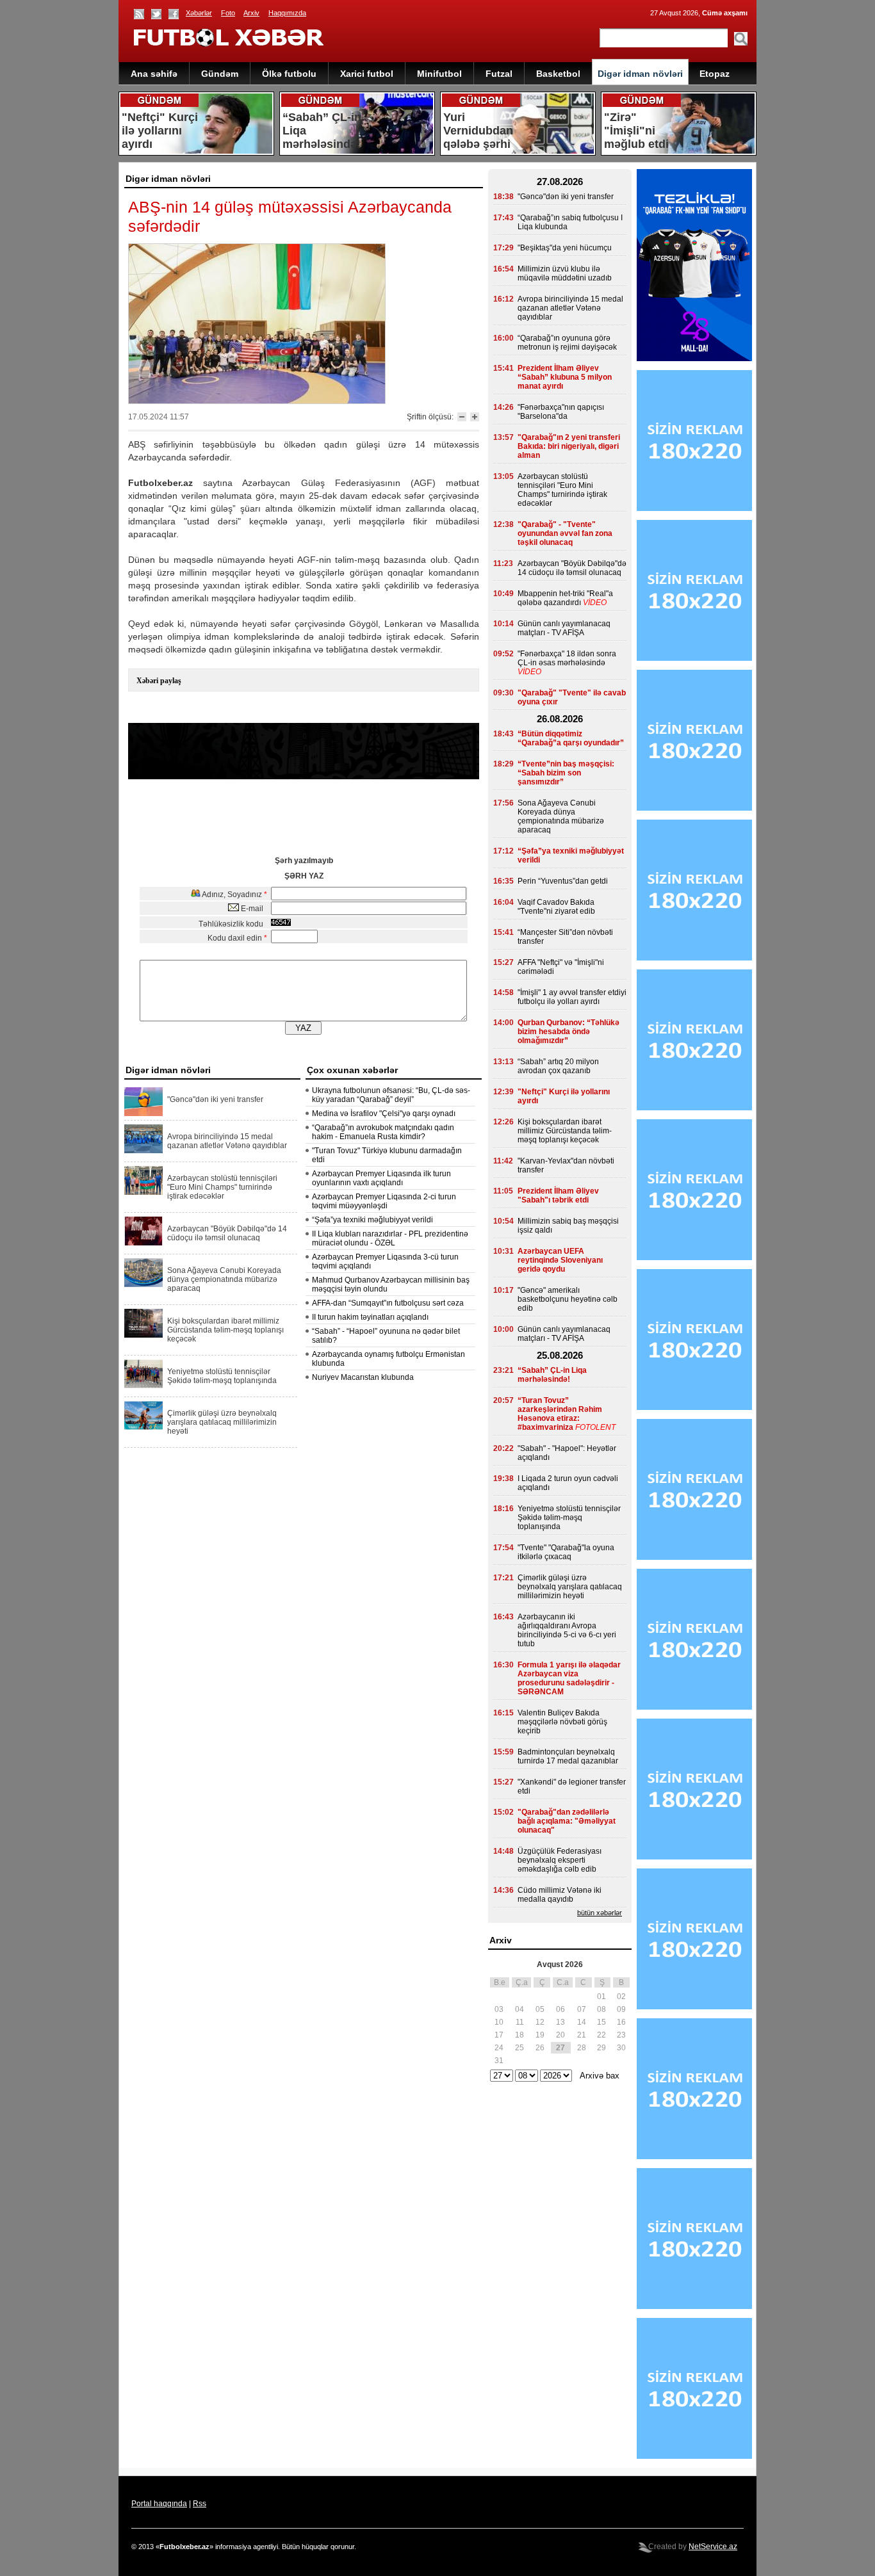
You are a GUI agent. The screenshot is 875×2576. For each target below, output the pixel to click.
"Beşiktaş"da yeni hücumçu (565, 248)
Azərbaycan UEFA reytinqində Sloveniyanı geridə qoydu (560, 1260)
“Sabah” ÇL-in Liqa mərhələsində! (552, 1375)
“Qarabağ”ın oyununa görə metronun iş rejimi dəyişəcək (567, 343)
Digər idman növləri (640, 74)
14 (582, 2022)
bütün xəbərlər (600, 1913)
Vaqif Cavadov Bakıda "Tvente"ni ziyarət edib (556, 907)
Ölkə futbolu (289, 74)
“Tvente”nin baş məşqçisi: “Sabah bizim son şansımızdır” (566, 773)
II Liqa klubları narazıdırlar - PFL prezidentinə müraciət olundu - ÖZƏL (390, 1238)
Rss (200, 2504)
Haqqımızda (287, 13)
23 (621, 2035)
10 (499, 2022)
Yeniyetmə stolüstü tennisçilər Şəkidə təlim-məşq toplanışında (222, 1376)
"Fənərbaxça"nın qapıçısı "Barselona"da (561, 412)
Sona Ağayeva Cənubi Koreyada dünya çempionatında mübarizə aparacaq (224, 1279)
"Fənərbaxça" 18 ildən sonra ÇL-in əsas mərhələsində (567, 658)
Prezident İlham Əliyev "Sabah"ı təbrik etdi (558, 1195)
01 (601, 1997)
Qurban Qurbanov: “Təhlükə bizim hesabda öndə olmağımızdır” (568, 1032)
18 (519, 2035)
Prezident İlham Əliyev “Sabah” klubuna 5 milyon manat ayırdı (565, 377)
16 (621, 2022)
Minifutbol (439, 74)
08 (601, 2009)
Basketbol (558, 74)
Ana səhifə (154, 74)
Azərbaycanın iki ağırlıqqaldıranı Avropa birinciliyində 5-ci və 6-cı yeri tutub (567, 1630)
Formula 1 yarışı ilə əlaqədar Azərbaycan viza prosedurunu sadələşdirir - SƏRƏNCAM (569, 1678)
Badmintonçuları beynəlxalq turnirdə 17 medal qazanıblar (568, 1756)
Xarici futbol (367, 74)
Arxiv (251, 13)
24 (499, 2048)
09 (621, 2009)
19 (540, 2035)
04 (519, 2009)
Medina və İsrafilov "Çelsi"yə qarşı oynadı (384, 1114)
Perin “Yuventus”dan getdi (563, 881)
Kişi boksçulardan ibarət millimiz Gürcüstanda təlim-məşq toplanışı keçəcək (225, 1330)
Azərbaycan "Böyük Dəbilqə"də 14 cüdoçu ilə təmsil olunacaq (227, 1233)
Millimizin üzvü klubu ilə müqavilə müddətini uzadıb (565, 273)
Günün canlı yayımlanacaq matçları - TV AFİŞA (564, 628)
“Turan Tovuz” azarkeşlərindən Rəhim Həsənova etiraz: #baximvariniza (560, 1414)
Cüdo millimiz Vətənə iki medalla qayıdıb (560, 1895)
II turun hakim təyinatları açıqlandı (370, 1317)
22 (601, 2035)
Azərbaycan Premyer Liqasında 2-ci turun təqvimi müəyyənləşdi (384, 1201)
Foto (228, 13)
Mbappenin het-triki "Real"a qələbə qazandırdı (565, 598)
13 (560, 2022)
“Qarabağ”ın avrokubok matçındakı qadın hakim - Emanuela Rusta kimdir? (383, 1132)
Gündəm (220, 74)
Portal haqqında (159, 2504)
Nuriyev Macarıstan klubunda (363, 1377)
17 (499, 2035)
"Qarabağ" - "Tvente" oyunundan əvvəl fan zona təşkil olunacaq (565, 533)
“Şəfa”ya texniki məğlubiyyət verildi (372, 1220)
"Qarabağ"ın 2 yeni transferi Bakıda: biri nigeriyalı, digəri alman (569, 446)
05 (540, 2009)
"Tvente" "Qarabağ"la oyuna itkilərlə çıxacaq (566, 1552)
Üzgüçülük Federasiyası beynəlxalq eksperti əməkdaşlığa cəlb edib (560, 1860)
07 (582, 2009)
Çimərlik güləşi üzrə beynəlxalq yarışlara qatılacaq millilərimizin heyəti (222, 1422)
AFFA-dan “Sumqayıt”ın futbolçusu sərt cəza (388, 1303)
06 (560, 2009)
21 (582, 2035)
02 (621, 1997)
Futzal (499, 74)
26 (540, 2048)
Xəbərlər (199, 13)
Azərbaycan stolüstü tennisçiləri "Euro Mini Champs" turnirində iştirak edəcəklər (222, 1187)
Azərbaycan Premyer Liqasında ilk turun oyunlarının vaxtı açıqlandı (381, 1178)
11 (520, 2022)
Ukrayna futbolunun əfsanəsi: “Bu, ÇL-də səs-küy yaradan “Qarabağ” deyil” (391, 1095)
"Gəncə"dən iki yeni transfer (215, 1099)
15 (601, 2022)
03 (499, 2009)
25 (519, 2048)
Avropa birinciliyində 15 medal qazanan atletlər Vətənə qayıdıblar (227, 1141)
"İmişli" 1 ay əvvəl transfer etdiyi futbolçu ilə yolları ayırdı (572, 997)
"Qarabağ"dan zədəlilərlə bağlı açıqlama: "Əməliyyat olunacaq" (567, 1821)
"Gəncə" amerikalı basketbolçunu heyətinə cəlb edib (568, 1299)
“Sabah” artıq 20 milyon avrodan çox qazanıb (558, 1066)
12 (540, 2022)
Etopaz (715, 74)
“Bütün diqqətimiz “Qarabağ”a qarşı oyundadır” (571, 738)
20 (560, 2035)
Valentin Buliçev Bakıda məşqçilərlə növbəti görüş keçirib (562, 1722)
